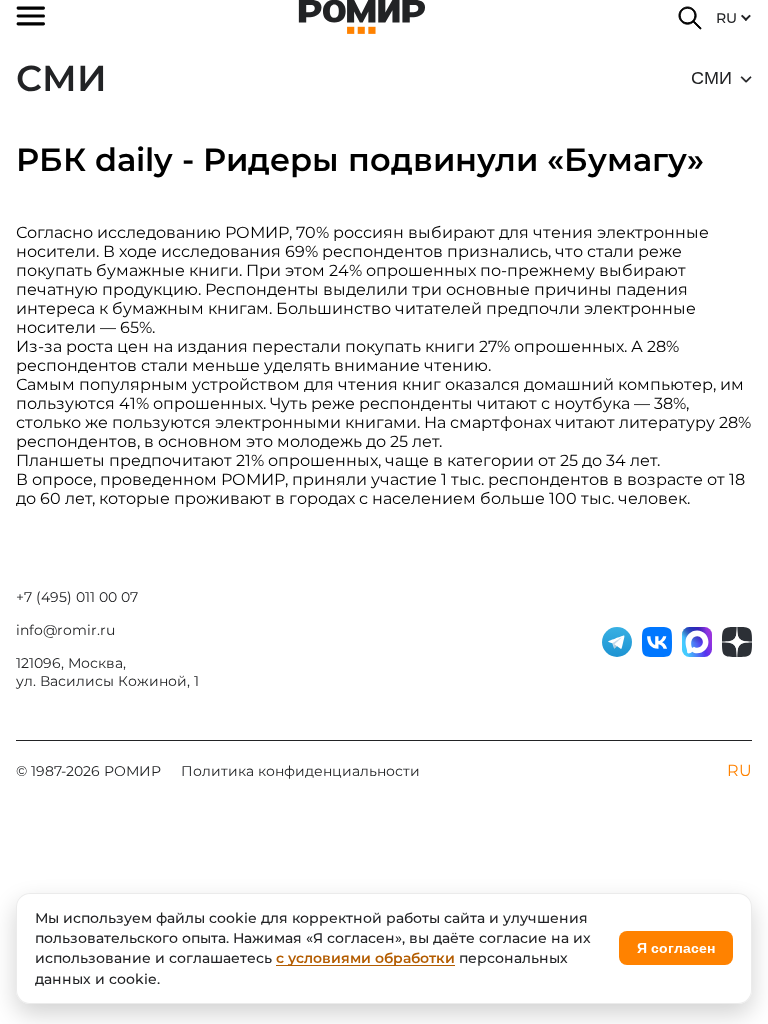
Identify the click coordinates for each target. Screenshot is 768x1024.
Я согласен (676, 948)
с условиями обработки (365, 958)
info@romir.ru (65, 630)
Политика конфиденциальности (300, 771)
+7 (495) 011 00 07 (77, 597)
